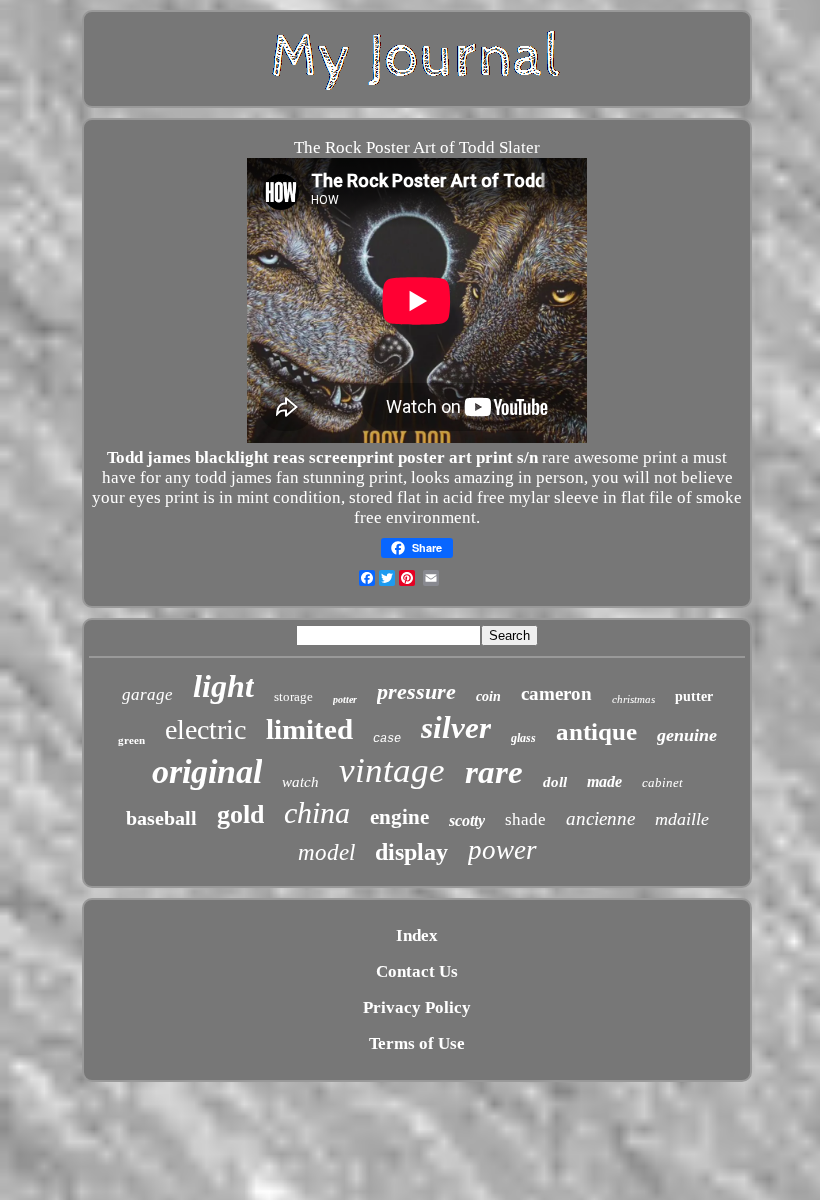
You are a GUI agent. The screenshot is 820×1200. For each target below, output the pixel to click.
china (317, 812)
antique (596, 731)
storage (293, 696)
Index (417, 935)
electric (205, 729)
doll (555, 782)
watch (300, 782)
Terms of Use (417, 1043)
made (604, 781)
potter (345, 699)
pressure (416, 691)
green (131, 740)
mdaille (682, 819)
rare (494, 772)
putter (694, 696)
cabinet (662, 782)
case (387, 739)
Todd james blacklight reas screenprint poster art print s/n (322, 457)
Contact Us (417, 971)
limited (309, 729)
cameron (556, 693)
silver (456, 727)
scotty (467, 820)
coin (488, 696)
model (326, 852)
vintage (392, 770)
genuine (687, 735)
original (207, 771)
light (223, 686)
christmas (633, 699)
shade (525, 819)
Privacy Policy (417, 1007)
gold (240, 814)
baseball (161, 818)
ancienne (600, 818)
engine (399, 817)
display (411, 852)
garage (147, 694)
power (502, 850)
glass (523, 738)
